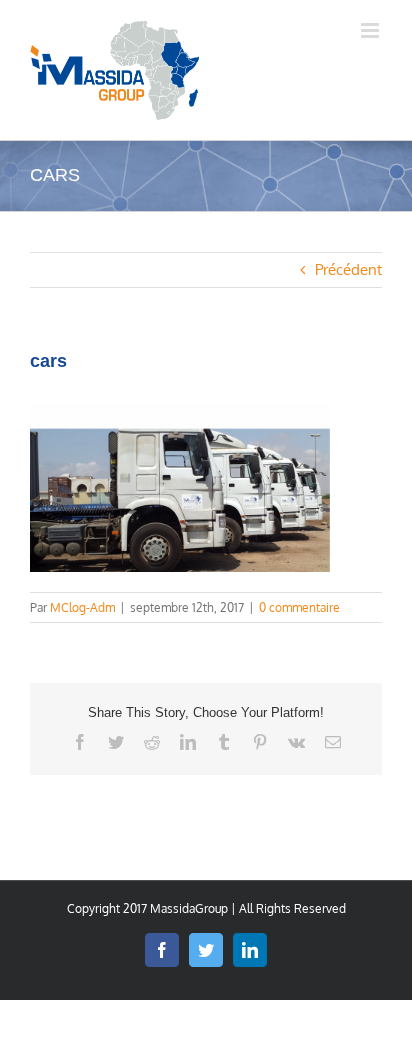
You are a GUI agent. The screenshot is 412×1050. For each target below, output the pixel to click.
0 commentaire (299, 607)
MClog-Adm (82, 607)
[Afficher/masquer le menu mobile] (371, 30)
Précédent (348, 269)
